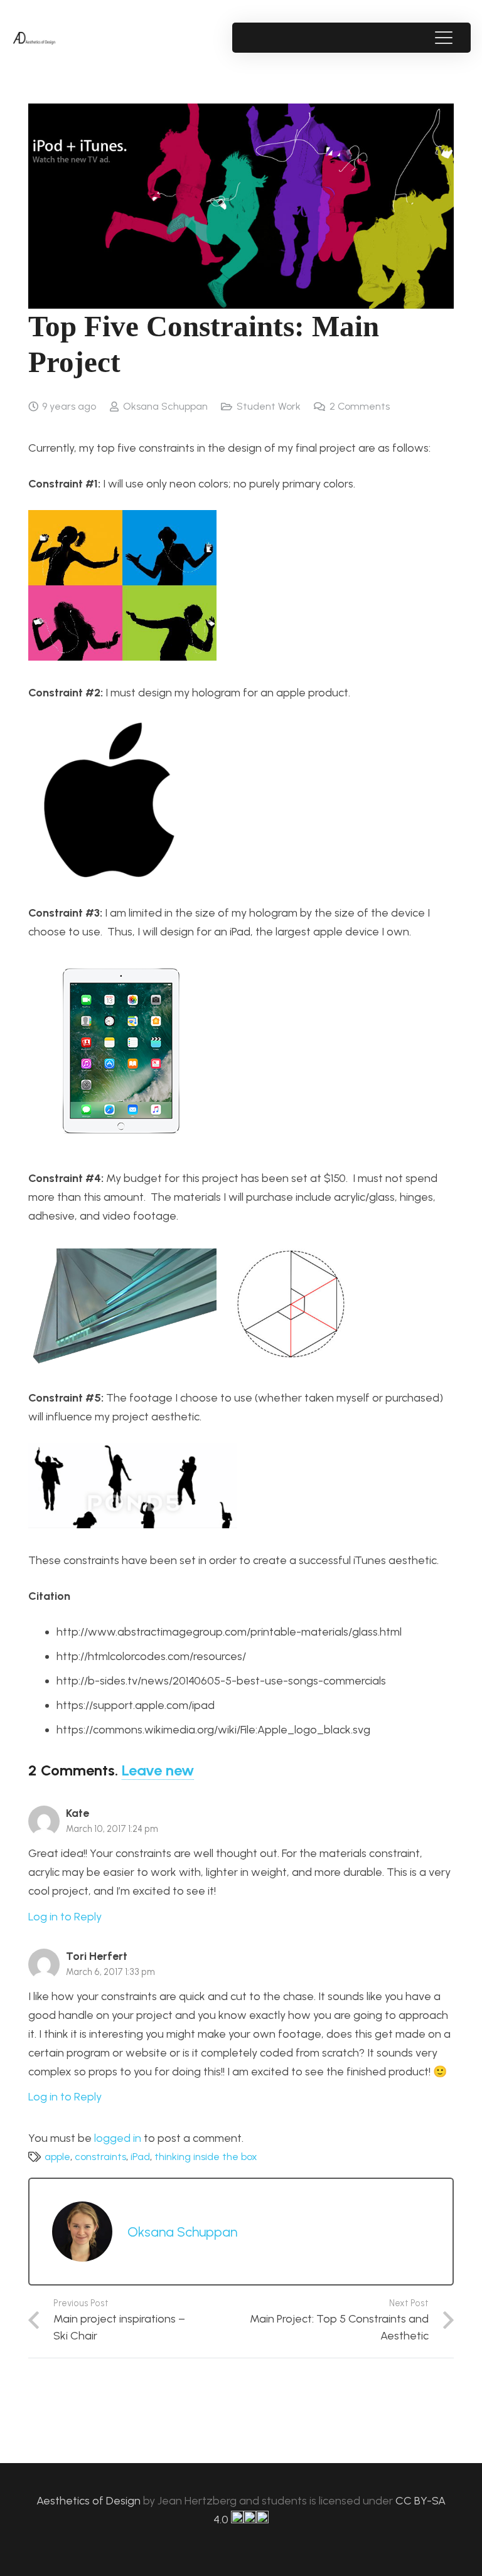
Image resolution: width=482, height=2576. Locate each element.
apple (57, 2157)
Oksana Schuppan (165, 406)
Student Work (269, 406)
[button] (443, 38)
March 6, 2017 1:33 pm (110, 1972)
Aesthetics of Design (90, 2501)
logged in (118, 2138)
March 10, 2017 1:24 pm (112, 1829)
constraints (100, 2157)
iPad (140, 2157)
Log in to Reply (65, 1917)
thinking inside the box (206, 2157)
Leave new (158, 1770)
